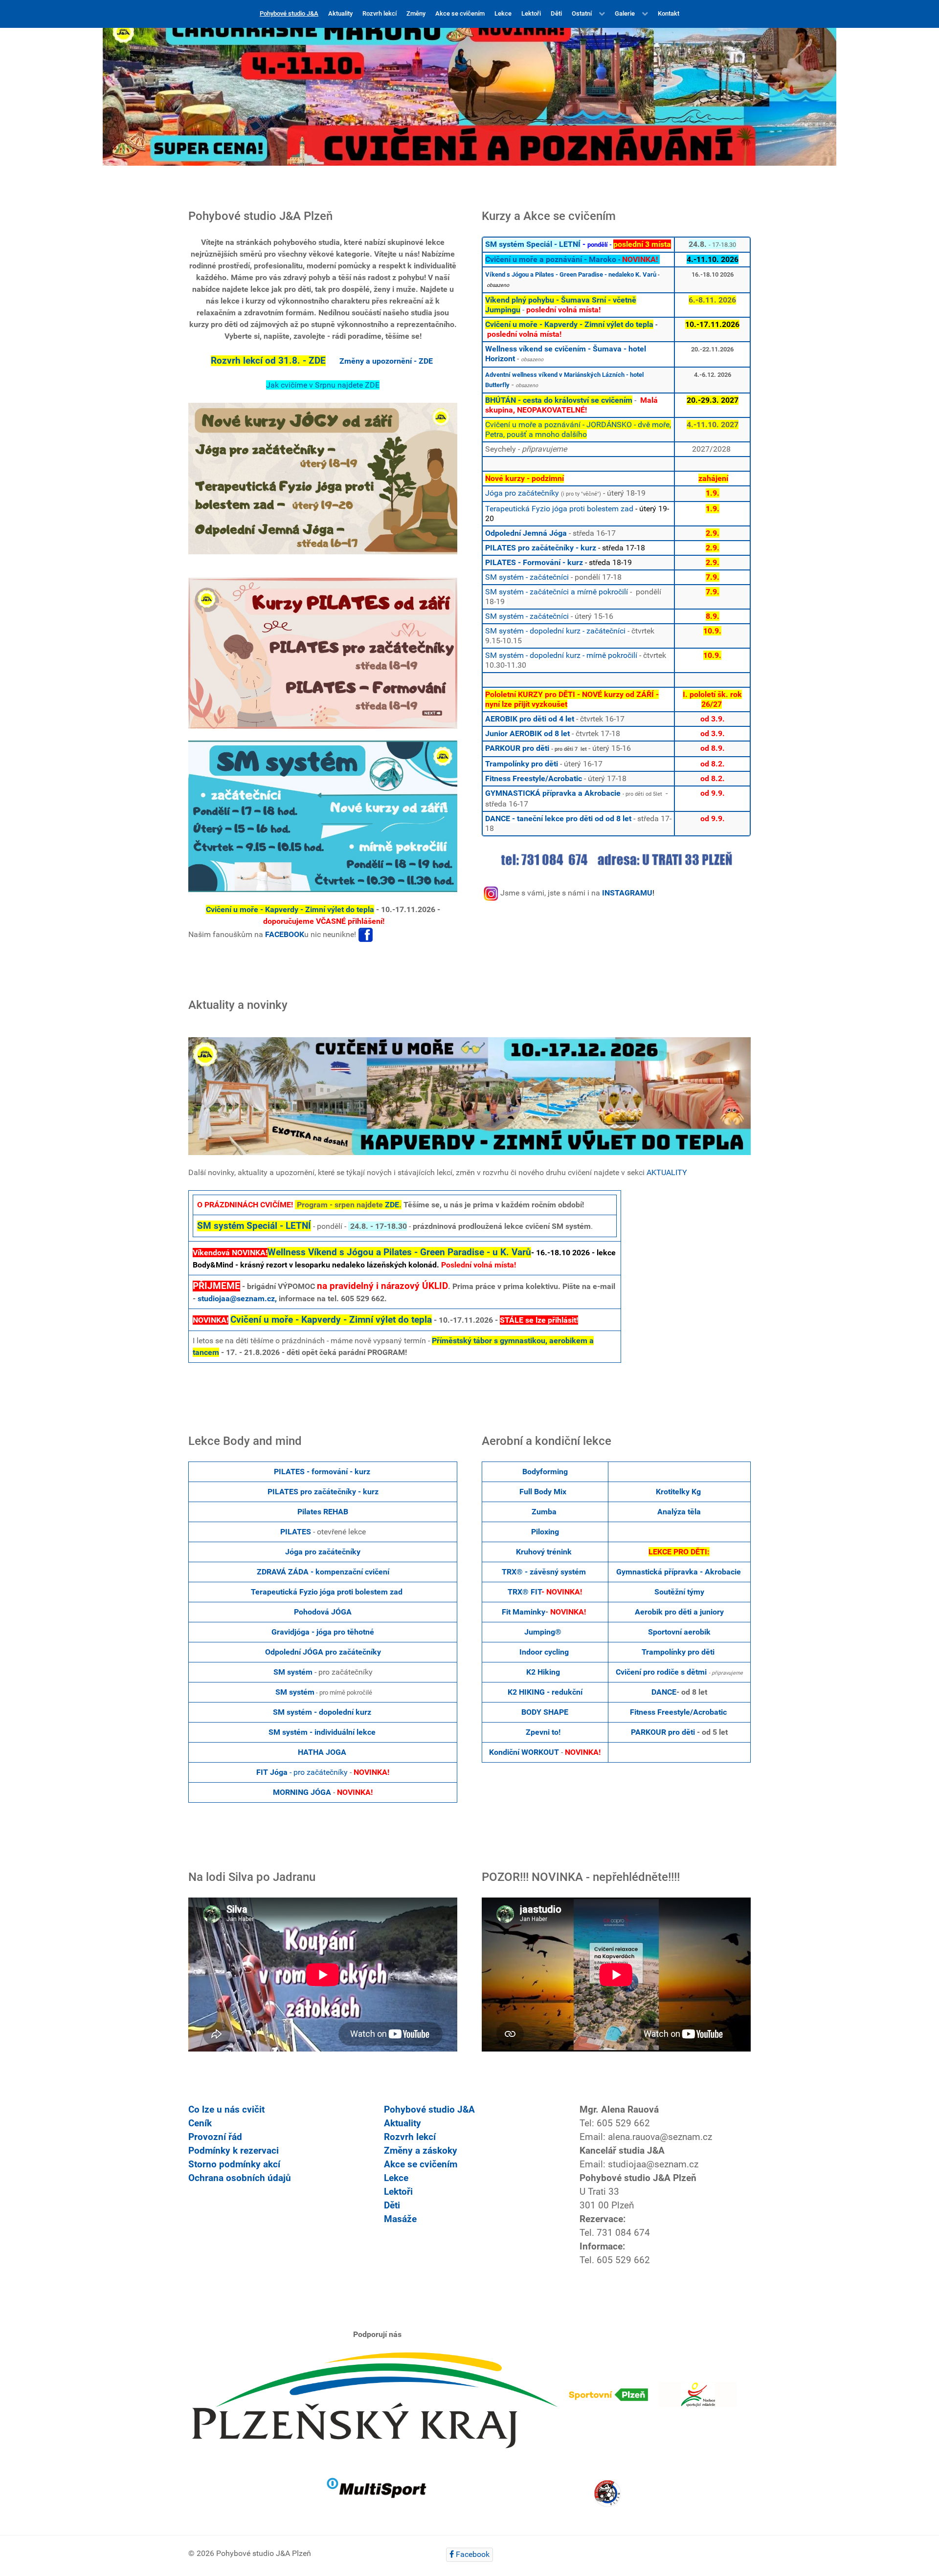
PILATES (296, 1532)
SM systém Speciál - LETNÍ (533, 244)
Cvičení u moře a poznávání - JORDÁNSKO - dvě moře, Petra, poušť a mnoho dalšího (578, 429)
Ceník (200, 2123)
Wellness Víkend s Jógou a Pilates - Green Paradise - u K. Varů (399, 1252)
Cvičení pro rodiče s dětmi (661, 1672)
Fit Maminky (524, 1612)
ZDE (392, 1205)
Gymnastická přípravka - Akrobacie (679, 1572)
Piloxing (545, 1532)
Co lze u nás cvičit (226, 2110)
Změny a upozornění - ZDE (386, 361)
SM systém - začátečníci (527, 577)
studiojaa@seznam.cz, (237, 1299)
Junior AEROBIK (514, 733)
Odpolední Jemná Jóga (526, 533)
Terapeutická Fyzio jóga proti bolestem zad (559, 509)
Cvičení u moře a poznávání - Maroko (551, 259)
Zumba (544, 1512)
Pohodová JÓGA (323, 1612)
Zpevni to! (543, 1732)
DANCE (664, 1692)
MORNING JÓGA (302, 1792)
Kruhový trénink (544, 1552)
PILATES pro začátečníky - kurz (541, 548)
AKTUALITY (667, 1172)
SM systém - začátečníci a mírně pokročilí (557, 592)
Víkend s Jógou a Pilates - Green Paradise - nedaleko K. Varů (571, 274)
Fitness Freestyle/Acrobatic (534, 778)
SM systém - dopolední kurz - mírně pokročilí (561, 655)
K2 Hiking (544, 1672)
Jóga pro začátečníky (522, 493)
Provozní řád (215, 2137)
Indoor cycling (545, 1652)
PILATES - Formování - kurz (534, 562)
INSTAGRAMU (627, 893)
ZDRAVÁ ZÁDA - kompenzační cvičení (323, 1572)
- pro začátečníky (302, 1772)
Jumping (540, 1632)
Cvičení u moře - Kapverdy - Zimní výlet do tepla (290, 909)
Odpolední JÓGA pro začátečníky (323, 1652)
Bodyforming (545, 1472)
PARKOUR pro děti (517, 748)
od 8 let (556, 733)
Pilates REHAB (323, 1512)
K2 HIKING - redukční (545, 1692)
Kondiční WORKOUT (524, 1752)
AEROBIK (501, 719)
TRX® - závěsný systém (544, 1572)
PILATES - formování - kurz (322, 1472)
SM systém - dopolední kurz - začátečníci (555, 631)
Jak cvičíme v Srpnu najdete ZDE (323, 385)
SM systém (293, 1672)
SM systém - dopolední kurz (322, 1712)
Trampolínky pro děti (522, 764)
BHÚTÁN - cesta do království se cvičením (559, 400)
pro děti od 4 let (546, 719)
